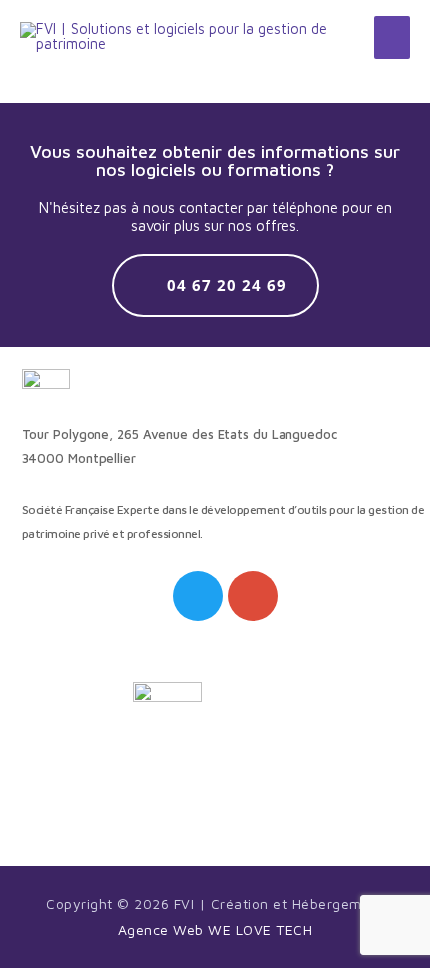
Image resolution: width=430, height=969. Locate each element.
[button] (215, 285)
